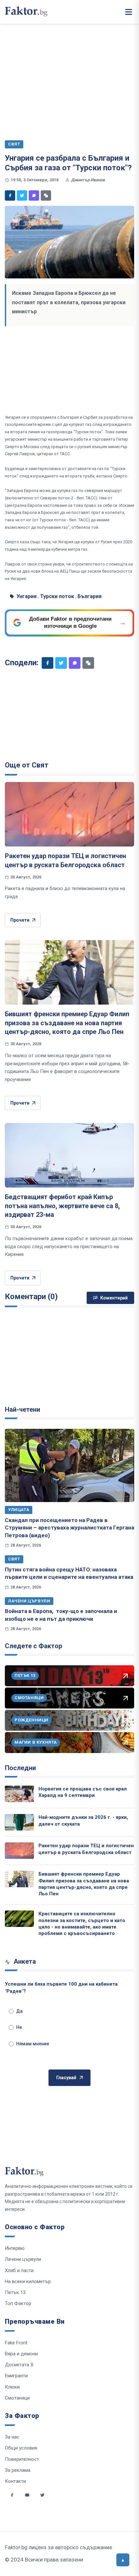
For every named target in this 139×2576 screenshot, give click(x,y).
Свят (14, 1559)
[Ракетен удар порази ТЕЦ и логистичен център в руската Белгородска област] (69, 814)
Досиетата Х (19, 2365)
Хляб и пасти (19, 2270)
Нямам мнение (33, 2044)
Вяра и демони (21, 2354)
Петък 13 (15, 2292)
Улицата (19, 1510)
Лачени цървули (29, 1601)
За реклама (18, 2470)
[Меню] (129, 12)
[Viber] (34, 195)
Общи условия (21, 2448)
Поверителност (22, 2459)
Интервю (15, 2248)
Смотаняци (17, 2398)
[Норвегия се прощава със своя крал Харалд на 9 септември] (19, 1794)
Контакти (15, 2481)
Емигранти (16, 2376)
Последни (20, 1768)
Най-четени (22, 1409)
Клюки (12, 2387)
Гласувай (66, 2078)
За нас (12, 2437)
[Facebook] (10, 195)
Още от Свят (27, 765)
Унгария (27, 596)
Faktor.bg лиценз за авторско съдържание (59, 2547)
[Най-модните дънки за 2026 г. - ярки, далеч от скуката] (19, 1822)
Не (19, 2027)
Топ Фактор (18, 2303)
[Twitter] (22, 195)
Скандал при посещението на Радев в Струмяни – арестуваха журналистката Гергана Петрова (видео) (69, 1528)
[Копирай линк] (46, 195)
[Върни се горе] (123, 2560)
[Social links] (12, 2495)
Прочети (20, 920)
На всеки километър (28, 2281)
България (90, 596)
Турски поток (57, 596)
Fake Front (16, 2343)
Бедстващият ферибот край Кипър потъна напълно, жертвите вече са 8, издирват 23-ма (62, 1206)
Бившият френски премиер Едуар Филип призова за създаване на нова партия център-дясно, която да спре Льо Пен (67, 1023)
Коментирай (114, 1298)
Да (19, 2011)
